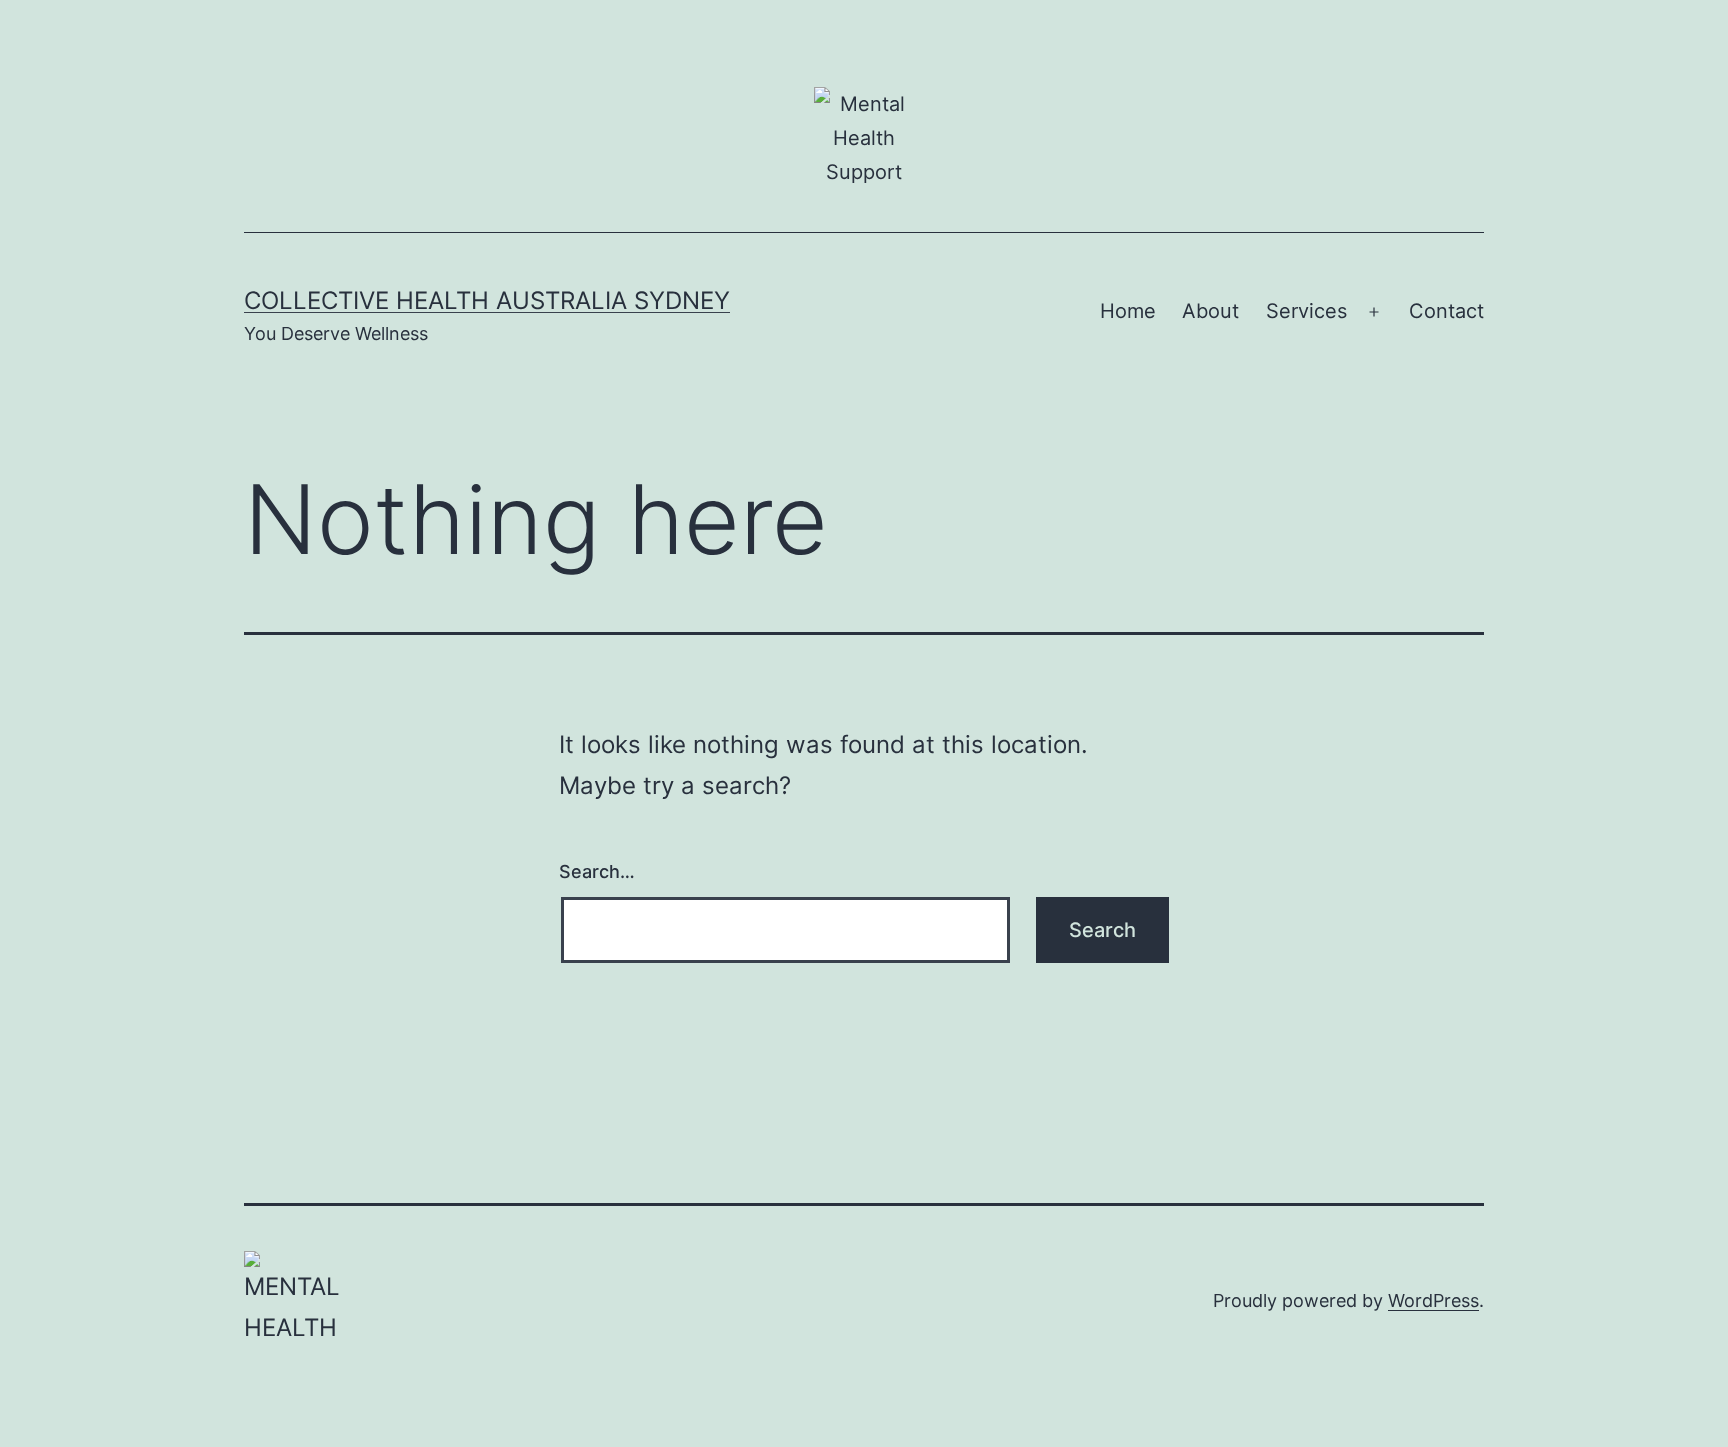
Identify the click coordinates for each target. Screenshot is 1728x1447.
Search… (597, 871)
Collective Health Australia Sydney (487, 300)
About (1210, 311)
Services (1306, 311)
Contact (1446, 311)
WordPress (1433, 1300)
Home (1128, 311)
